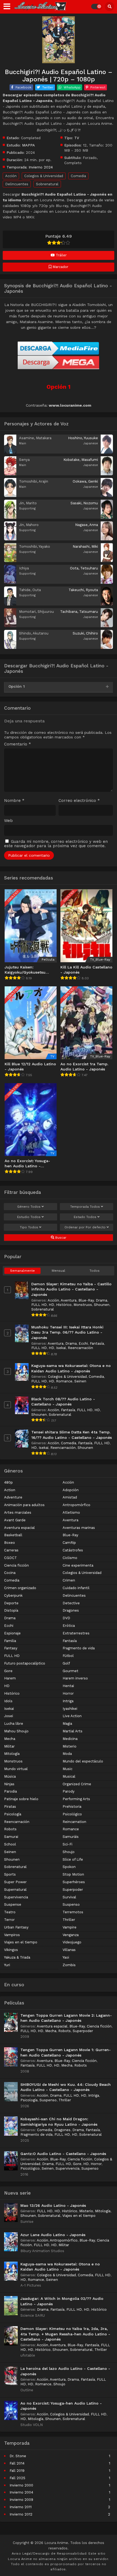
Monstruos (83, 1305)
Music (67, 1769)
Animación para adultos (24, 1505)
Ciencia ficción (16, 1565)
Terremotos (73, 1912)
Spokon (69, 1867)
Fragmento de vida (79, 1648)
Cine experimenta (78, 1565)
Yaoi (66, 1957)
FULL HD (39, 1305)
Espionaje (12, 1633)
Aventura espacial (19, 1528)
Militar (9, 1746)
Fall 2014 (17, 2463)
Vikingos (11, 1950)
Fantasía (97, 1343)
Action (10, 1490)
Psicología (13, 1814)
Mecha (10, 1739)
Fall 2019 (17, 2471)
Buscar (60, 1238)
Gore (8, 1671)
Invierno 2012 (21, 2514)
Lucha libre (14, 1724)
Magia (67, 1724)
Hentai (68, 1686)
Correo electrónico (79, 801)
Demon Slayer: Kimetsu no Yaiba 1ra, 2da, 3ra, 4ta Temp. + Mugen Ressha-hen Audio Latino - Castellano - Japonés (65, 2334)
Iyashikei (70, 1709)
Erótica (69, 1626)
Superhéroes (74, 1882)
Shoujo (69, 1852)
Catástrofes (73, 1550)
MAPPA (28, 145)
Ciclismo (70, 1558)
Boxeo (10, 1543)
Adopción (71, 1490)
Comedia (78, 176)
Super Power (15, 1882)
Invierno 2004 (21, 2492)
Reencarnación (80, 1348)
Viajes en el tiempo (21, 1942)
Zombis (69, 1965)
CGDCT (10, 1558)
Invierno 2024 (41, 167)
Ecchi (83, 1343)
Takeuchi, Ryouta (83, 590)
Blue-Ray (86, 1300)
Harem (10, 1678)
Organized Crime (77, 1784)
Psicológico (72, 1814)
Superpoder (73, 1890)
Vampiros (12, 1935)
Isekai (61, 1348)
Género (29, 1207)
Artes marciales (18, 1512)
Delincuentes (17, 184)
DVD (66, 1618)
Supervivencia (16, 1897)
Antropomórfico (76, 1505)
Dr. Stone (18, 2456)
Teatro (10, 1912)
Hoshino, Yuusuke (83, 438)
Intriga (68, 1701)
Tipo (29, 1227)
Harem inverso (75, 1678)
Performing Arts (76, 1799)
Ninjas (9, 1784)
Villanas (69, 1950)
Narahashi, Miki (85, 546)
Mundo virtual (16, 1769)
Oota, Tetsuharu (84, 568)
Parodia (10, 1791)
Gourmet (70, 1671)
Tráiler (61, 255)
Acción (11, 176)
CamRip (69, 1543)
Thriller (69, 1920)
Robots (10, 1829)
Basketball (13, 1535)
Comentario (18, 744)
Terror (9, 1920)
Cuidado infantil (76, 1588)
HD (51, 1305)
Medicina (70, 1739)
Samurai (11, 1837)
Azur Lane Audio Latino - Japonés (53, 2235)
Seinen (80, 1381)
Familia (10, 1641)
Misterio (70, 1746)
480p (8, 1482)
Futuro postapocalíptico (25, 1663)
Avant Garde (15, 1520)
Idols (8, 1701)
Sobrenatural (47, 184)
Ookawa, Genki (85, 481)
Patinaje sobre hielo (21, 1799)
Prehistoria (72, 1807)
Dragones (71, 1610)
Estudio (29, 1217)
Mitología (12, 1754)
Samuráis (71, 1837)
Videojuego (72, 1942)
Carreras (11, 1550)
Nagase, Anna (87, 525)
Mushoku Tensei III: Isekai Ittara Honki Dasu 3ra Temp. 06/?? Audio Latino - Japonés (67, 1332)
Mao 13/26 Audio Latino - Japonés (53, 2205)
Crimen (69, 1580)
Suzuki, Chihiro (85, 633)
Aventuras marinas (79, 1528)
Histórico (64, 1305)
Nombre (14, 801)
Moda (67, 1754)
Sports (10, 1874)
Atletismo (71, 1512)
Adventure (13, 1497)
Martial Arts (73, 1731)
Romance (64, 1381)
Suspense (13, 1904)
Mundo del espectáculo (83, 1761)
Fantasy (11, 1648)
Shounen (102, 1305)
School (10, 1844)
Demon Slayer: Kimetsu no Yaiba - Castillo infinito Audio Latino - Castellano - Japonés (71, 1289)
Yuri (7, 1965)
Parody (69, 1791)
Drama (101, 1300)
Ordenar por (85, 1227)
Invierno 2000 (21, 2485)
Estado (85, 1217)
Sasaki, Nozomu (84, 503)
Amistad (70, 1497)
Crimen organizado (20, 1588)
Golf (66, 1663)
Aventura (69, 1300)
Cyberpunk (13, 1595)
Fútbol (68, 1656)
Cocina (10, 1573)
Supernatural (15, 1890)
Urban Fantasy (16, 1927)
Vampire (70, 1927)
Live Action (72, 1716)
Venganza (71, 1935)
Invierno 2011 (21, 2507)
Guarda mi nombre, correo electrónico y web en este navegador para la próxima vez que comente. (56, 844)
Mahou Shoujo (16, 1731)
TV (77, 138)
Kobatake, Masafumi (81, 460)
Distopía (11, 1610)
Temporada (85, 1207)
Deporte (11, 1603)
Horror (68, 1693)
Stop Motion (73, 1874)
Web (8, 821)
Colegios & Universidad (44, 176)
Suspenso (71, 1904)
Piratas (10, 1807)
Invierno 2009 (21, 2500)
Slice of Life (73, 1859)
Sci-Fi (67, 1844)
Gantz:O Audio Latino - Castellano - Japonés (63, 2154)
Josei (9, 1716)
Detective (71, 1603)
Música (10, 1776)
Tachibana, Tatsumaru (79, 612)
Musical (69, 1776)
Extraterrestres (76, 1633)
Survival (69, 1897)
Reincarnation (74, 1822)
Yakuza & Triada (17, 1957)
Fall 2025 (17, 2478)
